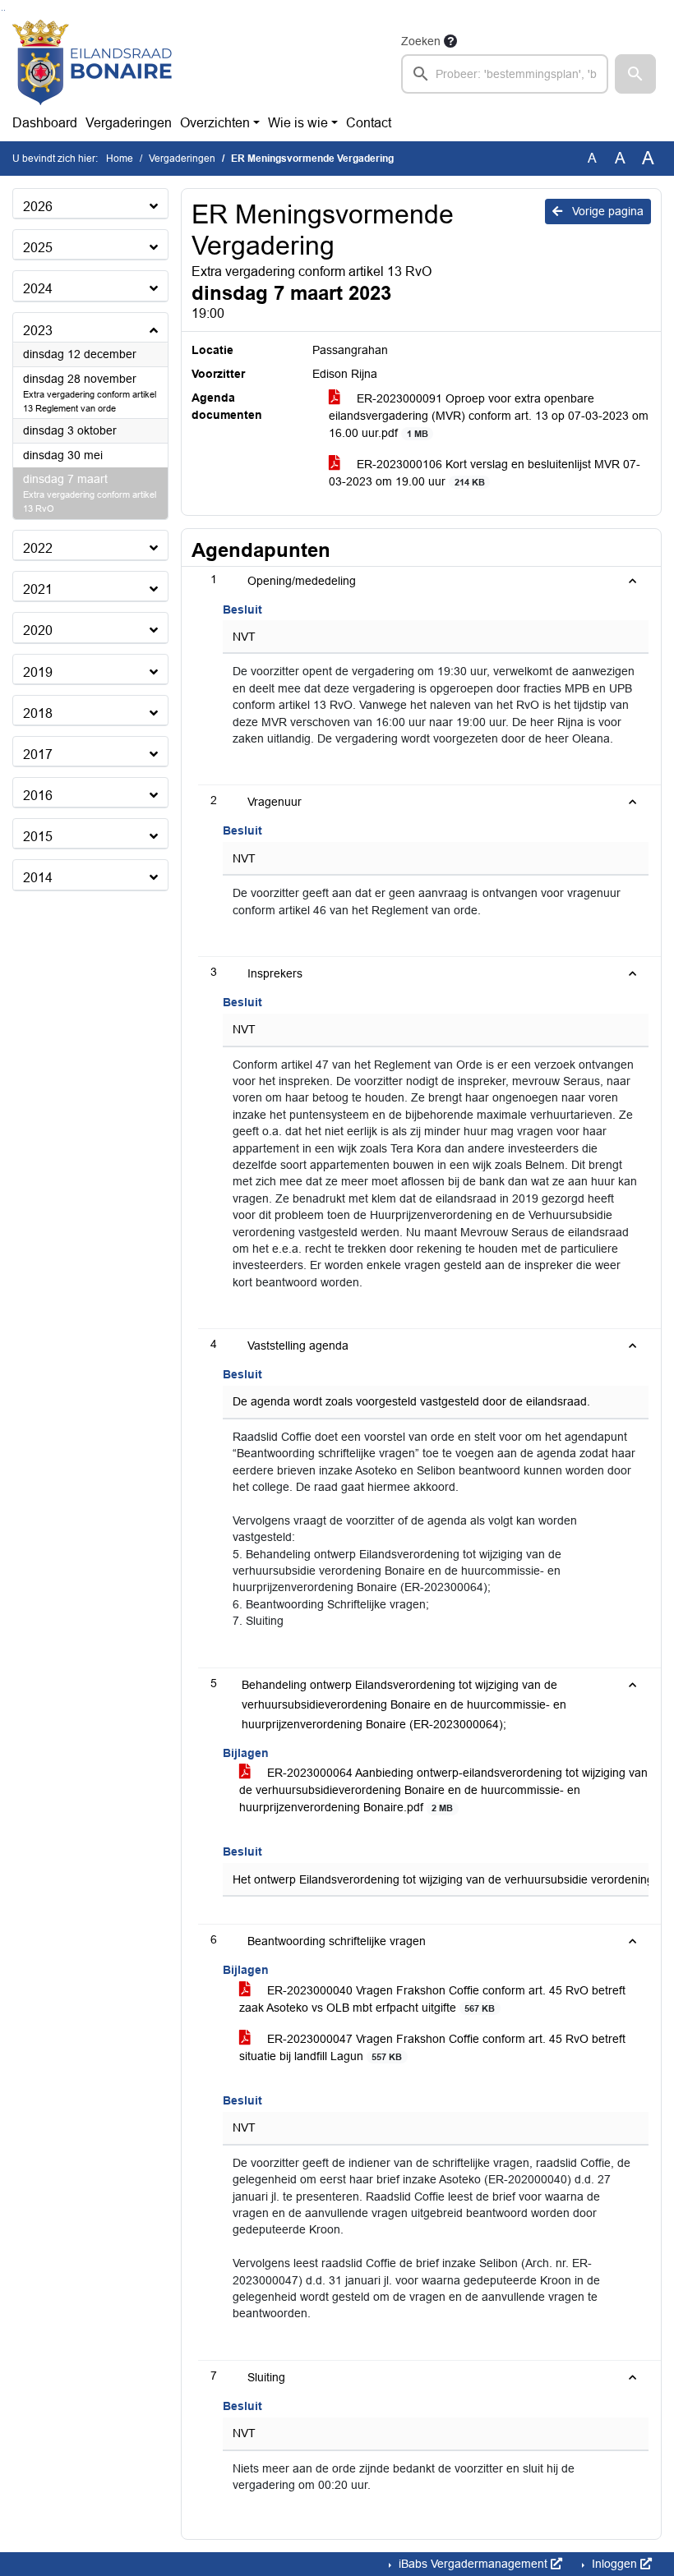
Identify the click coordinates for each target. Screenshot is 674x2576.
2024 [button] (38, 289)
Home (120, 159)
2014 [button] (38, 878)
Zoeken (421, 41)
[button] (635, 74)
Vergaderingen (129, 123)
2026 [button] (38, 207)
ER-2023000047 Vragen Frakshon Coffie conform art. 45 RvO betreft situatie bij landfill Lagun (432, 2047)
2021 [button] (38, 589)
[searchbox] (505, 74)
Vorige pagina (606, 211)
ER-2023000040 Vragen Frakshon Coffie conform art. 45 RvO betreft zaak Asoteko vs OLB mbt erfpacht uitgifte (432, 1999)
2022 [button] (38, 548)
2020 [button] (38, 630)
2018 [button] (38, 713)
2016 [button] (38, 796)
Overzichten (215, 123)
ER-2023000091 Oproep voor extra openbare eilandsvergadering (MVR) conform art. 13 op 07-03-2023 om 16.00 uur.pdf (489, 416)
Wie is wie (298, 123)
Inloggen (614, 2564)
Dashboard (45, 123)
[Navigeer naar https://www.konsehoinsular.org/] (92, 62)
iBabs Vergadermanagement (473, 2564)
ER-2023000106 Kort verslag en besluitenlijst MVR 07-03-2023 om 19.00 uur (485, 473)
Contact (369, 123)
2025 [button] (38, 248)
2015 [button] (38, 837)
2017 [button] (38, 754)
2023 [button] (38, 331)
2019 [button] (38, 672)
